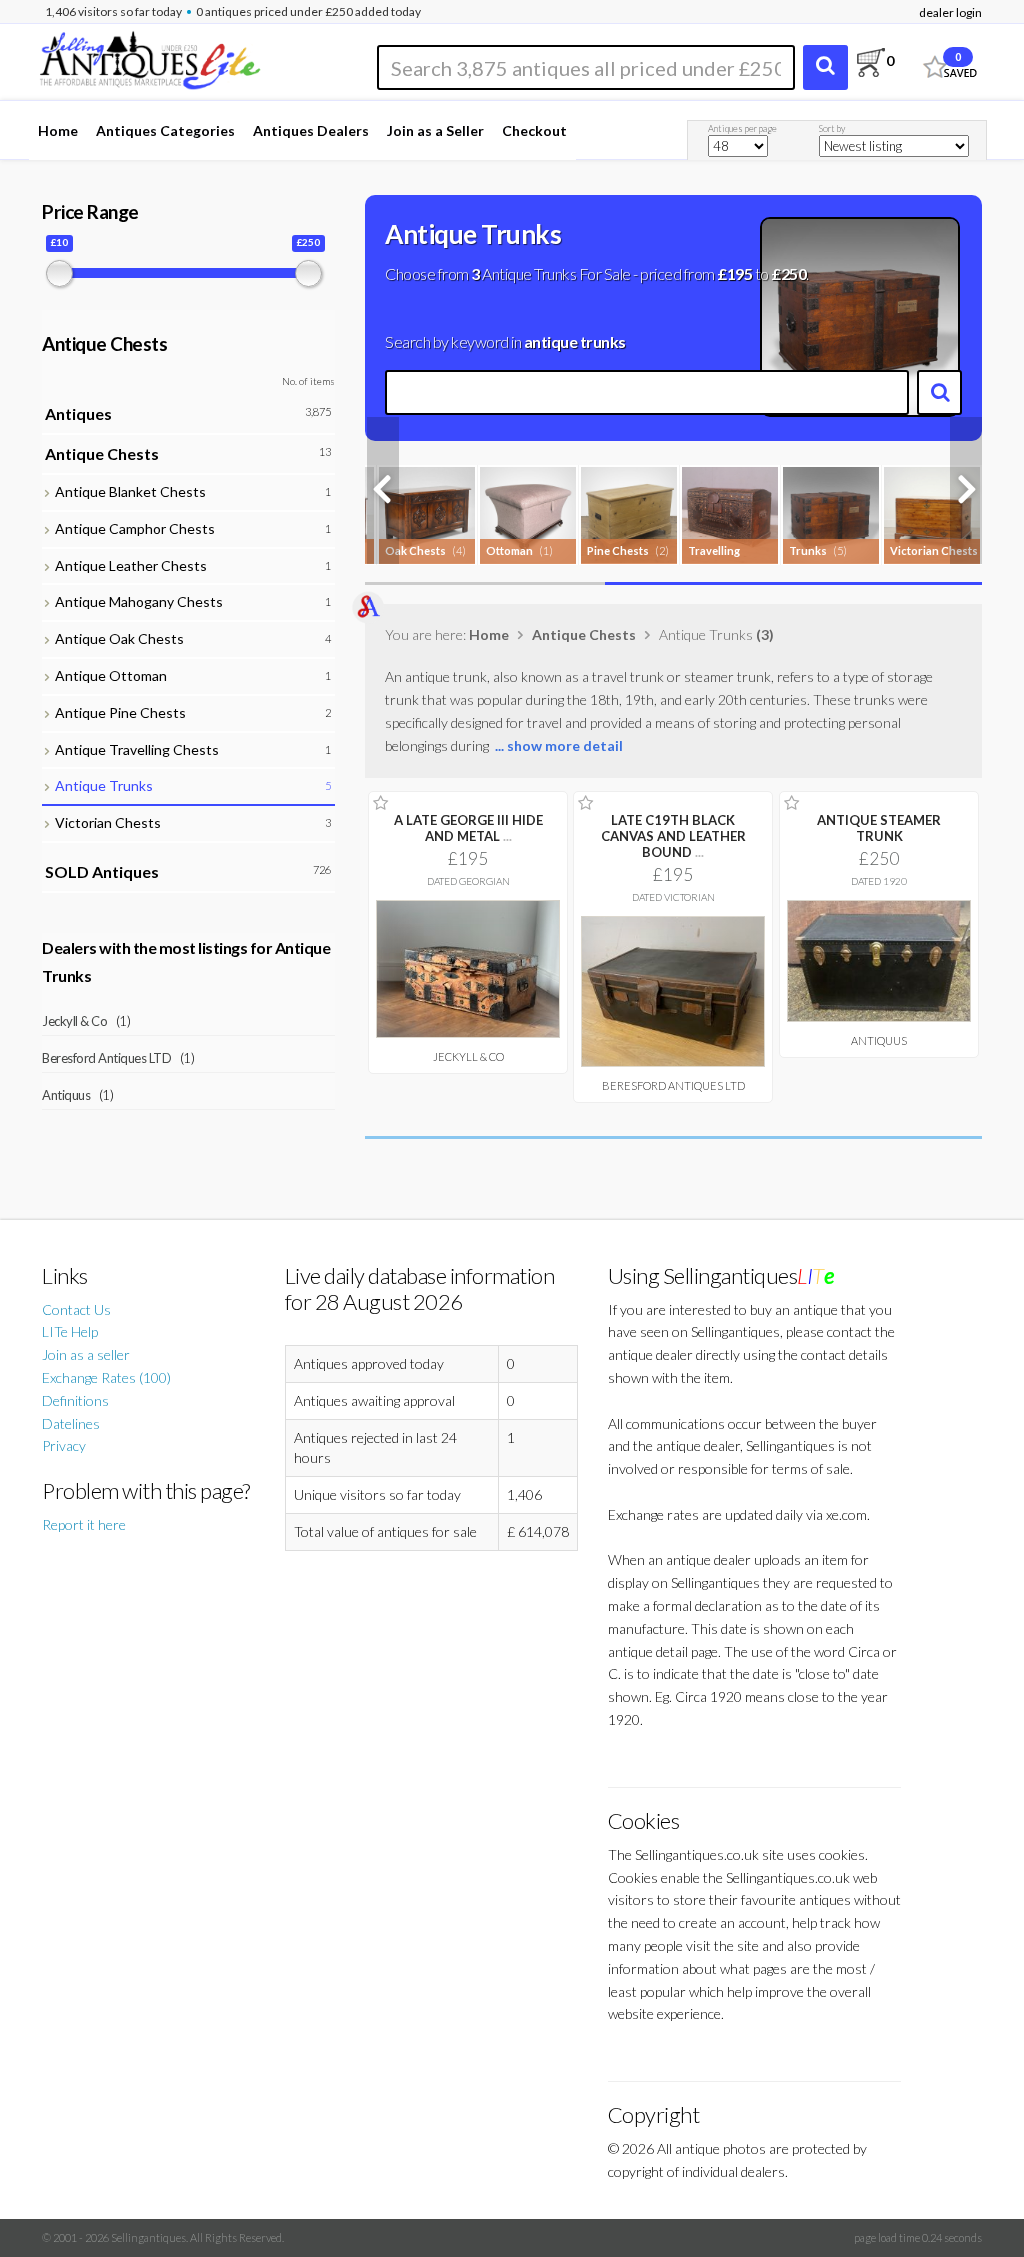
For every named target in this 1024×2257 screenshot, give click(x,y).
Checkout (534, 130)
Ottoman (509, 550)
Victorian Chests (934, 550)
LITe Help (70, 1331)
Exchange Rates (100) (106, 1377)
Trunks (808, 550)
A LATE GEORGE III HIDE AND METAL (468, 828)
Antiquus (879, 1040)
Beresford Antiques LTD (673, 1085)
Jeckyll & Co (468, 1056)
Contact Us (76, 1309)
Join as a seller (86, 1354)
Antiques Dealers (311, 130)
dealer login (950, 12)
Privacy (64, 1445)
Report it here (84, 1524)
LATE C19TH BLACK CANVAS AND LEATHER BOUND (673, 836)
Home (58, 130)
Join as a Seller (435, 130)
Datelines (71, 1423)
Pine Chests (618, 550)
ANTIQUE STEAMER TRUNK (879, 828)
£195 (734, 273)
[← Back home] (149, 57)
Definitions (75, 1400)
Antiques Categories (165, 130)
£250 (788, 273)
